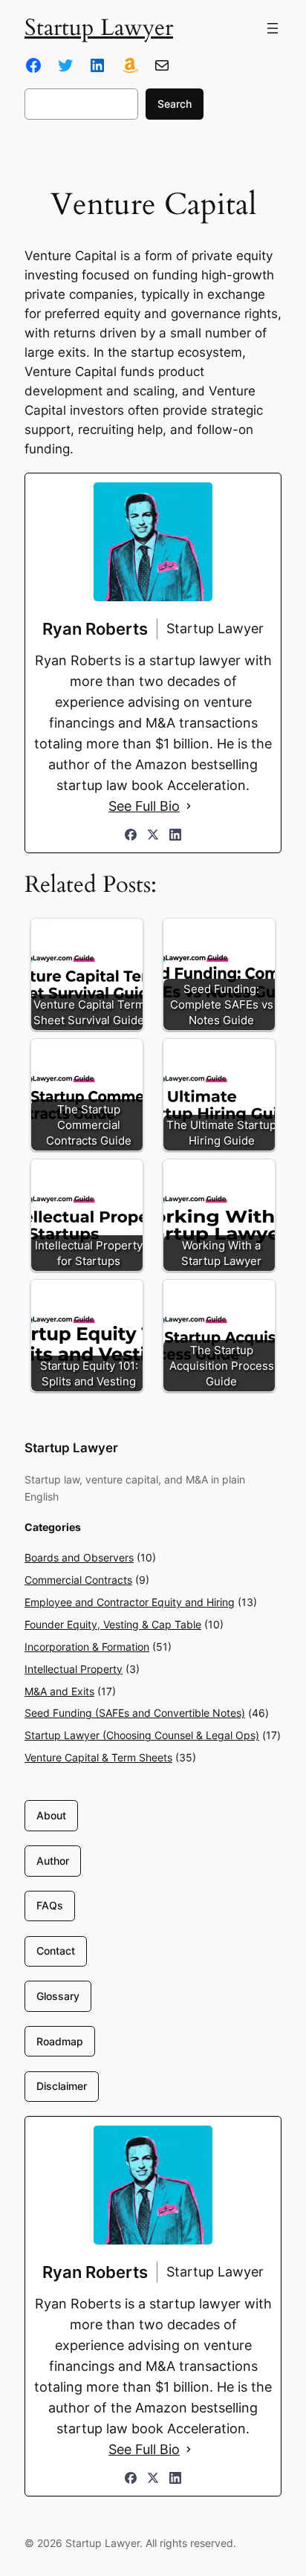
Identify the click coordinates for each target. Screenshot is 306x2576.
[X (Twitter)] (153, 835)
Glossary (58, 1996)
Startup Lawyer (99, 28)
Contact (56, 1951)
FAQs (50, 1905)
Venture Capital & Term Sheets (98, 1757)
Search (175, 104)
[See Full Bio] (189, 806)
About (51, 1815)
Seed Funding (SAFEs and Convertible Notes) (135, 1713)
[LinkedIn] (175, 835)
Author (53, 1861)
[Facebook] (131, 835)
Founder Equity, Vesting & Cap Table (113, 1624)
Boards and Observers (79, 1557)
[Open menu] (273, 28)
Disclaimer (62, 2086)
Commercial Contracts (78, 1580)
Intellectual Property (74, 1669)
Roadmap (60, 2041)
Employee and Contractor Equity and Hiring (130, 1602)
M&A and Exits (59, 1691)
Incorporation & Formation (87, 1647)
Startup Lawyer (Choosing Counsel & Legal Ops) (142, 1735)
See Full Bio (144, 806)
